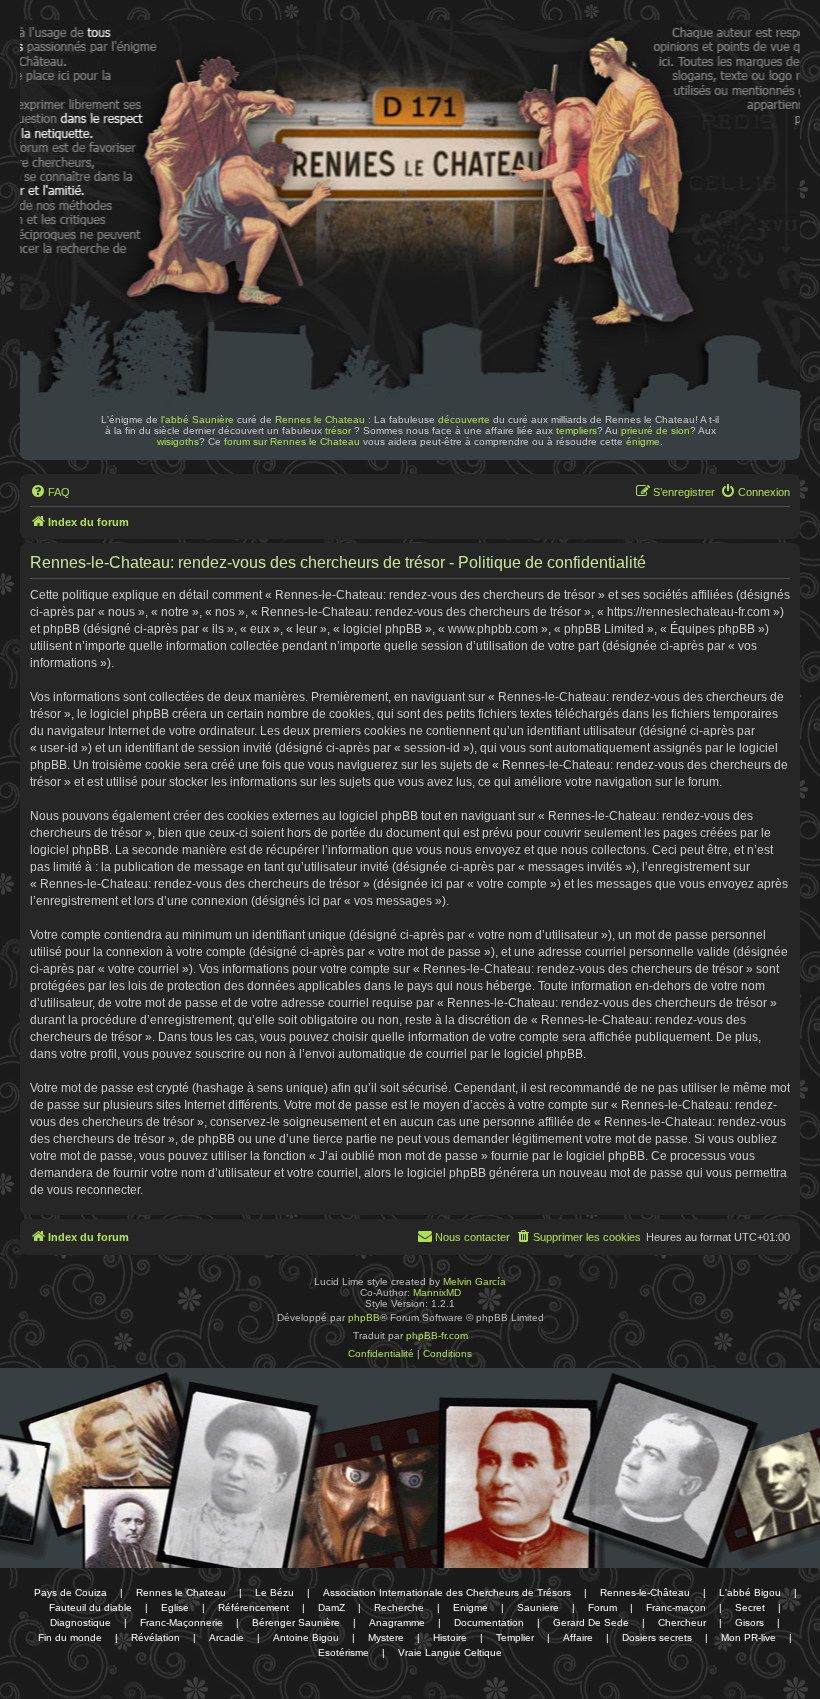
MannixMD (437, 1292)
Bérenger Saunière (296, 1622)
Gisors (749, 1622)
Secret (750, 1607)
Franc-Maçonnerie (181, 1622)
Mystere (386, 1637)
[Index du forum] (158, 78)
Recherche (399, 1607)
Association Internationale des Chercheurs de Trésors (447, 1592)
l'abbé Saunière (197, 419)
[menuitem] (50, 492)
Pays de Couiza (70, 1592)
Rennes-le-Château (645, 1592)
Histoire (450, 1637)
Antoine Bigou (306, 1637)
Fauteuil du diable (90, 1607)
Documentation (489, 1622)
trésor (338, 430)
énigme (643, 441)
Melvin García (474, 1281)
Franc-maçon (676, 1607)
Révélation (155, 1637)
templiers (576, 430)
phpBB (364, 1317)
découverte (464, 419)
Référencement (253, 1607)
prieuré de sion (655, 430)
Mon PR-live (748, 1637)
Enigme (470, 1607)
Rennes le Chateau (320, 419)
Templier (515, 1637)
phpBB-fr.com (437, 1335)
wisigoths (178, 441)
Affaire (578, 1637)
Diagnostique (80, 1622)
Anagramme (397, 1622)
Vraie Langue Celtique (450, 1652)
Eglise (175, 1607)
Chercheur (682, 1622)
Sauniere (538, 1607)
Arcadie (226, 1637)
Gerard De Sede (591, 1622)
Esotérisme (343, 1652)
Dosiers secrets (657, 1637)
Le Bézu (274, 1592)
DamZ (331, 1607)
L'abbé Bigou (750, 1592)
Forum (602, 1607)
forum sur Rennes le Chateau (292, 441)
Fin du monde (70, 1637)
